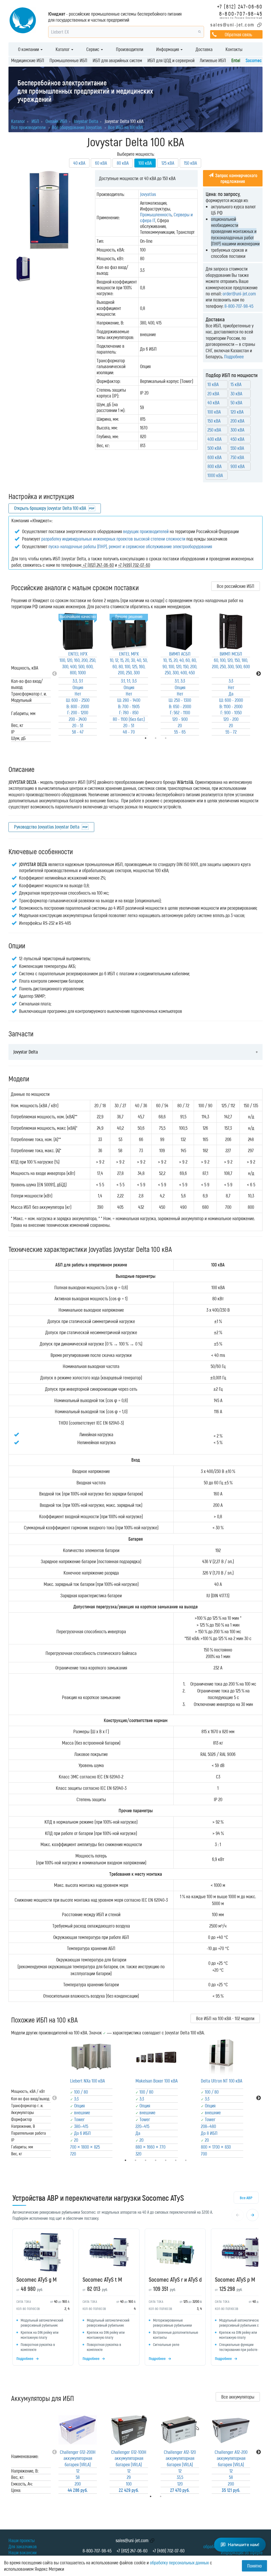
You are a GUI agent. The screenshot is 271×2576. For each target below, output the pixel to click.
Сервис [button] (93, 49)
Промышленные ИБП (68, 60)
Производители (130, 49)
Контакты (234, 49)
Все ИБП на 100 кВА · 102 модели (225, 2018)
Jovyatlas (148, 194)
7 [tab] (193, 2160)
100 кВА (214, 412)
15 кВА (236, 384)
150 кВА (190, 163)
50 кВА (236, 402)
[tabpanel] (78, 674)
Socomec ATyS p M (235, 2279)
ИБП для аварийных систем (117, 60)
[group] (135, 2298)
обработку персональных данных (179, 2563)
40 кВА (79, 163)
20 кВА (213, 394)
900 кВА (238, 466)
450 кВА (237, 439)
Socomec (254, 60)
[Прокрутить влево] (238, 2215)
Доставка (204, 49)
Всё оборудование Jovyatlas (77, 127)
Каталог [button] (63, 49)
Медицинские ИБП (28, 60)
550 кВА (237, 448)
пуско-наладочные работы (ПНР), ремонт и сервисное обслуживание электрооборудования (130, 546)
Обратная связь (238, 34)
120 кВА (237, 412)
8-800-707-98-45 (241, 13)
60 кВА (101, 163)
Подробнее (234, 356)
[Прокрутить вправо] (252, 2215)
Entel (236, 60)
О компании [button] (29, 49)
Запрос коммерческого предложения (236, 178)
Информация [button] (168, 49)
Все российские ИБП (236, 586)
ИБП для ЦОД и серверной (171, 60)
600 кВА (214, 457)
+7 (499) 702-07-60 (168, 2551)
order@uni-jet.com (239, 294)
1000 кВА (215, 475)
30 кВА (236, 394)
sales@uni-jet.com (232, 25)
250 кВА (214, 430)
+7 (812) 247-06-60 (240, 6)
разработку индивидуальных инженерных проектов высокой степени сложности (113, 539)
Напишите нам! (244, 2545)
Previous (55, 674)
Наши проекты (22, 2540)
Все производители (28, 127)
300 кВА (237, 430)
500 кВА (214, 448)
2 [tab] (168, 2496)
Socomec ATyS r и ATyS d (175, 2279)
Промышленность (156, 214)
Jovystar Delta (26, 1052)
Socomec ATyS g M (37, 2279)
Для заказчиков (23, 2546)
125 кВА (168, 163)
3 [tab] (173, 738)
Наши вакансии (22, 2552)
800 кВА (214, 466)
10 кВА (213, 384)
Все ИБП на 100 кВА (125, 127)
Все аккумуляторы (238, 2397)
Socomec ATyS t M (102, 2279)
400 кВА (214, 439)
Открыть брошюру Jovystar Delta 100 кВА (50, 508)
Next (259, 674)
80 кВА (123, 163)
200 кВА (237, 421)
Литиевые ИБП (213, 60)
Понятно (254, 2566)
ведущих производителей (146, 531)
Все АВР (246, 2198)
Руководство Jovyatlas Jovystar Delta (47, 827)
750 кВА (237, 457)
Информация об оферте (242, 2552)
